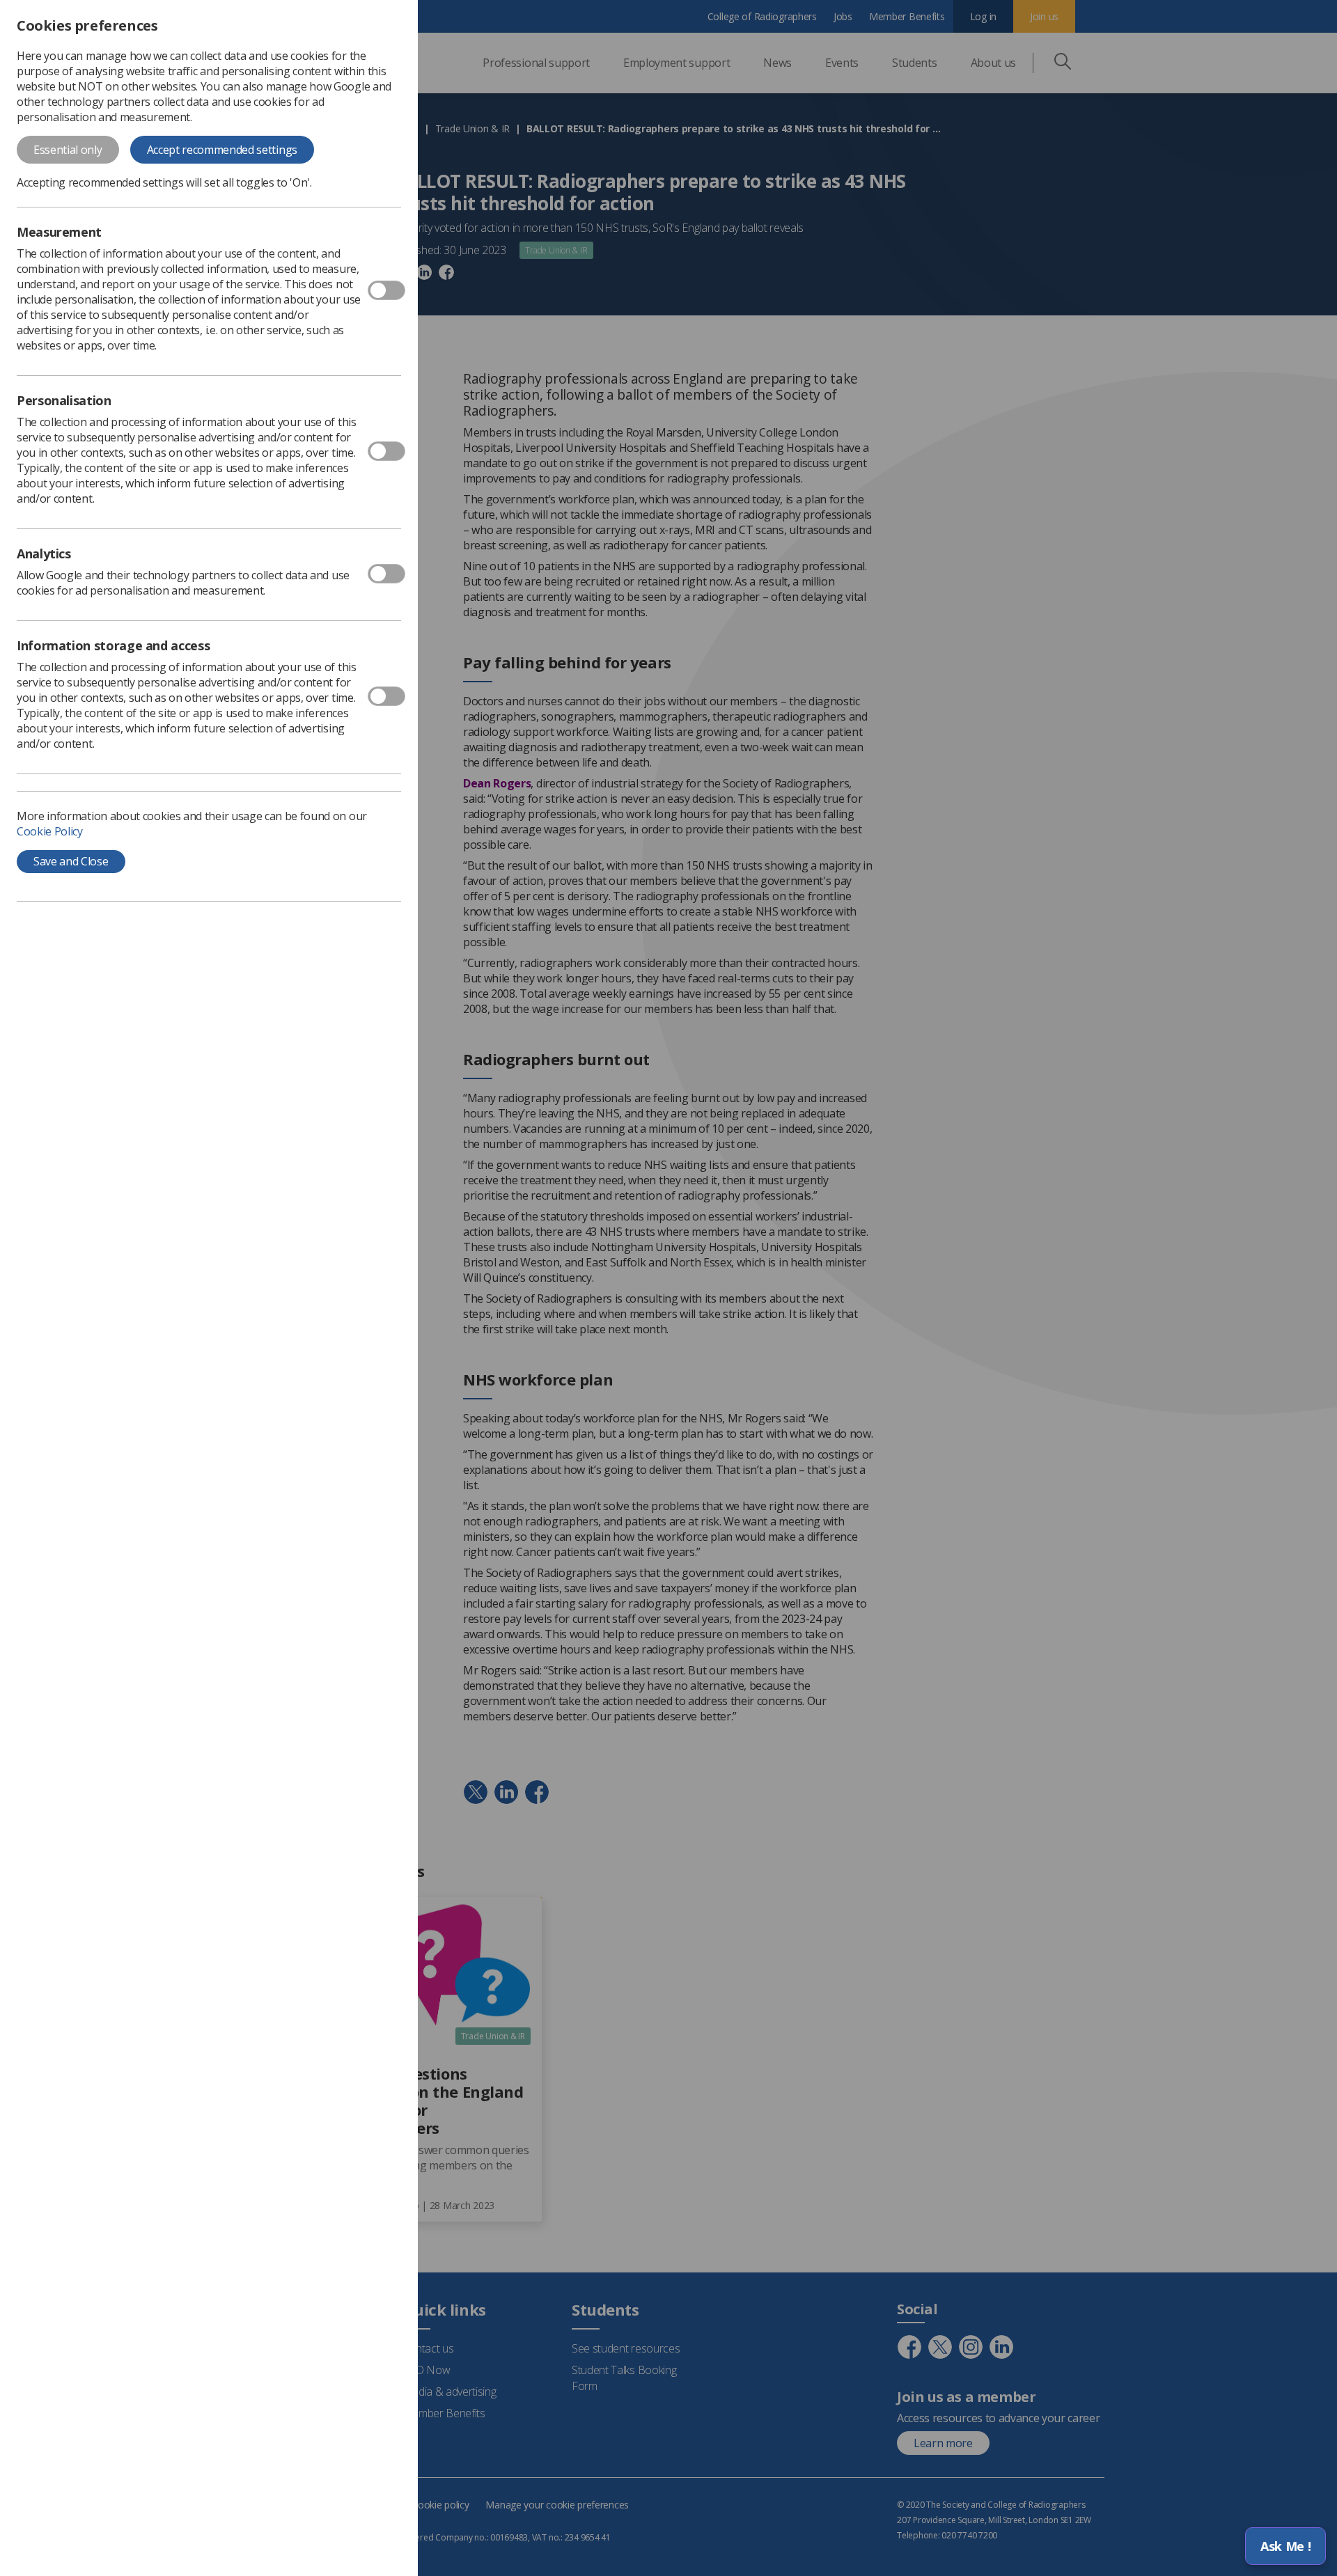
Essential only (68, 150)
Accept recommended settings (222, 150)
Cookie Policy (50, 831)
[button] (1285, 2546)
